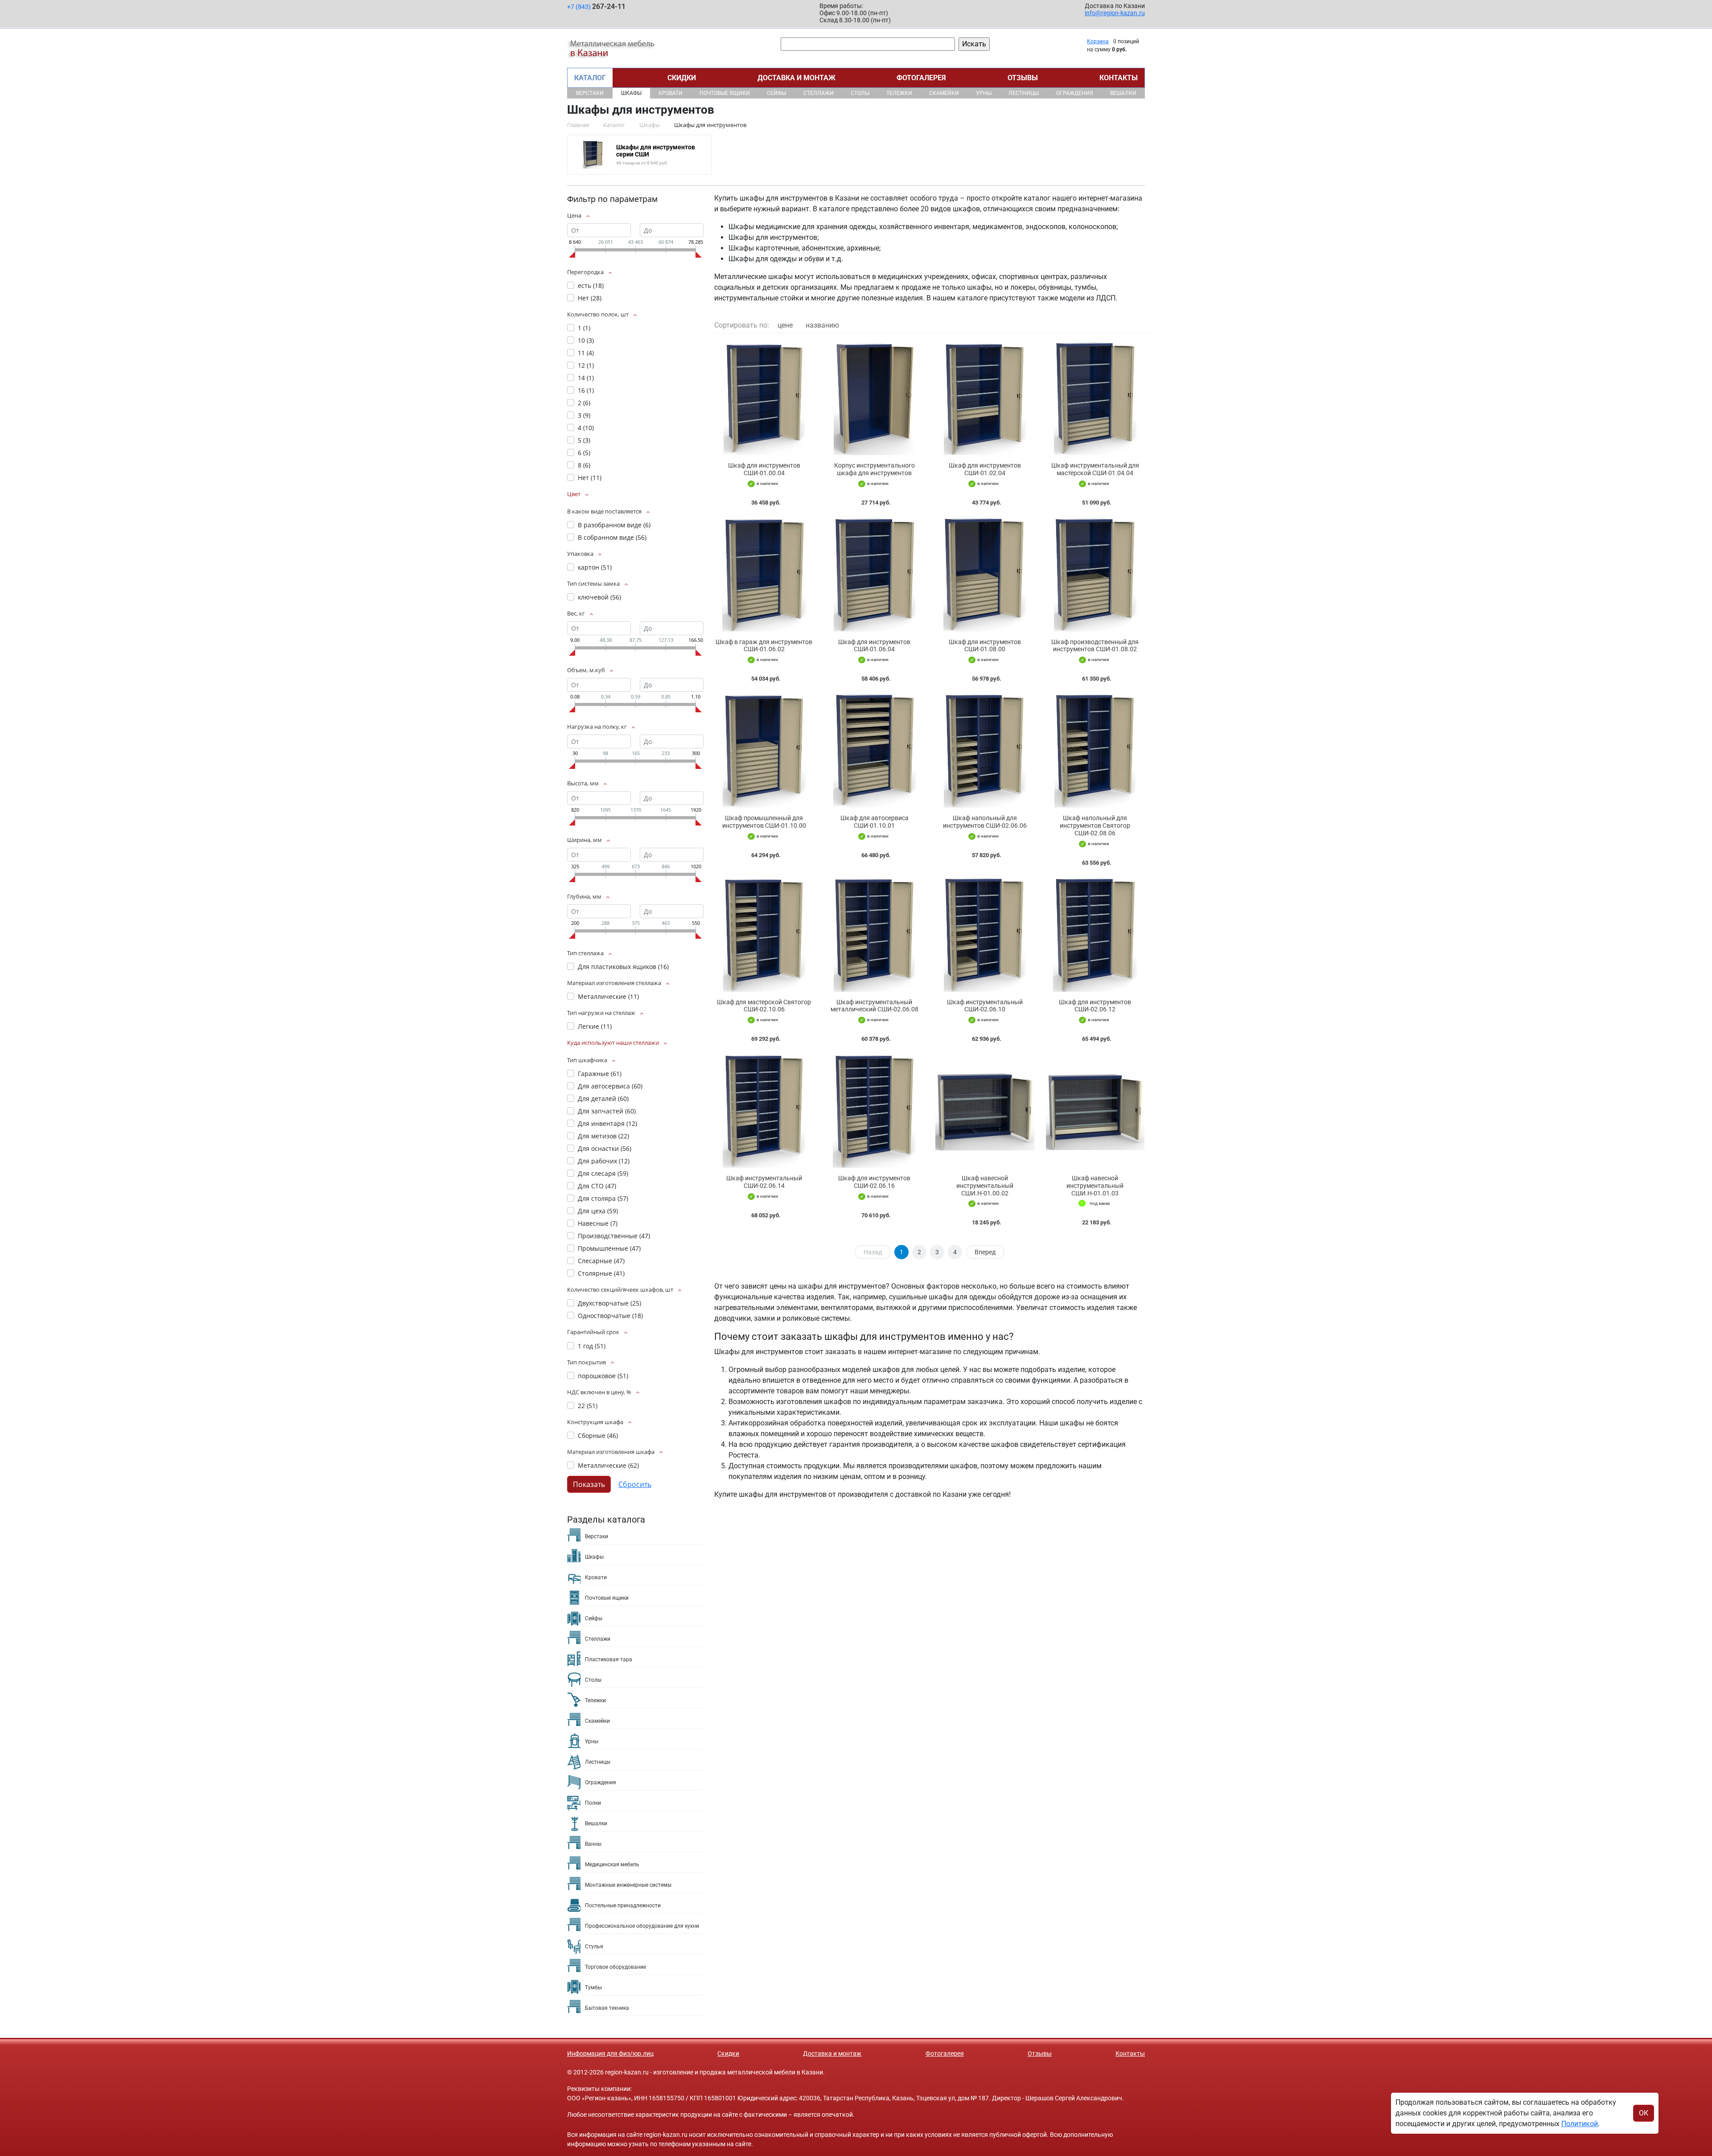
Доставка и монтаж (796, 78)
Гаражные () (600, 1074)
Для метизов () (603, 1136)
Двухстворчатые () (609, 1303)
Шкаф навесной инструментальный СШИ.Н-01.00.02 (985, 1186)
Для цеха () (598, 1211)
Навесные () (598, 1223)
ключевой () (599, 597)
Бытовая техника (607, 2008)
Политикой (1580, 2124)
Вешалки (1123, 93)
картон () (595, 567)
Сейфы (776, 93)
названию (822, 325)
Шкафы (631, 93)
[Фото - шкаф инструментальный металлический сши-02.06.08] (875, 934)
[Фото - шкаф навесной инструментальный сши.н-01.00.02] (985, 1111)
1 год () (592, 1346)
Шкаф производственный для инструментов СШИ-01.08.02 (1095, 646)
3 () (584, 415)
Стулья (594, 1947)
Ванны (593, 1844)
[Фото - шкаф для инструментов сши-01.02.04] (985, 398)
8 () (584, 465)
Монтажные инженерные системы (628, 1885)
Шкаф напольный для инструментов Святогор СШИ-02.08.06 (1095, 825)
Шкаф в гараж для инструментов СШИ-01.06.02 (764, 646)
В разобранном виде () (614, 525)
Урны (984, 93)
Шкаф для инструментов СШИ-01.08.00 (985, 646)
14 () (586, 378)
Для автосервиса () (610, 1086)
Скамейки (944, 93)
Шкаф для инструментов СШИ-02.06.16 (874, 1182)
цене (785, 325)
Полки (593, 1803)
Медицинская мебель (612, 1864)
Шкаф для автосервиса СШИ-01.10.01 (875, 822)
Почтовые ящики (725, 93)
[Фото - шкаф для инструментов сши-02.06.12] (1095, 934)
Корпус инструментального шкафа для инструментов (875, 469)
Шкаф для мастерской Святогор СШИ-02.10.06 (764, 1006)
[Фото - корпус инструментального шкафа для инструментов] (875, 398)
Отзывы (1023, 78)
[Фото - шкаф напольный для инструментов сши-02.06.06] (985, 750)
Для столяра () (603, 1198)
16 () (586, 390)
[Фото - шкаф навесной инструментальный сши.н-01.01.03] (1095, 1111)
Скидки (682, 78)
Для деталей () (603, 1099)
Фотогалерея (921, 78)
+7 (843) (596, 6)
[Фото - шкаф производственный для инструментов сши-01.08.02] (1095, 574)
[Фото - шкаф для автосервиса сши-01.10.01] (875, 750)
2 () (584, 403)
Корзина (1098, 41)
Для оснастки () (605, 1148)
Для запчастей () (607, 1111)
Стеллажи (819, 93)
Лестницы (1024, 93)
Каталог (590, 78)
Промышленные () (609, 1248)
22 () (588, 1406)
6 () (584, 453)
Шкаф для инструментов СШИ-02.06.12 (1095, 1006)
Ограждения (1075, 93)
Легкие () (595, 1026)
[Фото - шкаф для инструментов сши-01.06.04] (875, 574)
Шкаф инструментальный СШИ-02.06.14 (764, 1182)
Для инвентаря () (607, 1123)
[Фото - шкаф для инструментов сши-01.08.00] (985, 574)
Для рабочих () (604, 1161)
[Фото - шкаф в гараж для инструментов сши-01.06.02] (764, 574)
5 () (584, 440)
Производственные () (614, 1236)
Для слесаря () (603, 1173)
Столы (860, 93)
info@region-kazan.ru (1115, 13)
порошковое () (603, 1376)
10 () (586, 340)
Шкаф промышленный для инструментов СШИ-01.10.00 (764, 822)
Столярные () (601, 1273)
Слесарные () (601, 1261)
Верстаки (590, 93)
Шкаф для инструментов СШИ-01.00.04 (764, 469)
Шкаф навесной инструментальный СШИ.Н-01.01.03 (1095, 1186)
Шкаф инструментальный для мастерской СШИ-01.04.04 (1095, 469)
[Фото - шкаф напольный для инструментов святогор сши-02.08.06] (1095, 750)
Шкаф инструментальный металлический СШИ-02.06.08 (875, 1006)
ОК (1644, 2113)
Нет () (590, 298)
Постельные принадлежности (623, 1905)
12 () (586, 365)
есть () (591, 285)
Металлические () (608, 996)
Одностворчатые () (610, 1316)
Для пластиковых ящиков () (623, 967)
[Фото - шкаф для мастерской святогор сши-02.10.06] (764, 934)
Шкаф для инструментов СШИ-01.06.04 (874, 646)
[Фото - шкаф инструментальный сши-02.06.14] (764, 1111)
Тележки (899, 93)
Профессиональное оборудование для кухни (642, 1926)
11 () (586, 353)
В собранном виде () (612, 537)
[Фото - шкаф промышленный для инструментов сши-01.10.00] (764, 750)
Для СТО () (597, 1186)
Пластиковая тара (609, 1659)
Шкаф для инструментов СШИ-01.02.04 (985, 469)
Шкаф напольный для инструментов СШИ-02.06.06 (985, 822)
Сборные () (598, 1435)
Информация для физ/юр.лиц (610, 2053)
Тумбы (593, 1988)
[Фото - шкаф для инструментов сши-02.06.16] (875, 1111)
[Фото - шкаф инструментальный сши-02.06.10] (985, 934)
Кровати (671, 93)
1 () (584, 328)
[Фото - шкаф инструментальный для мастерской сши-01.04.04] (1095, 398)
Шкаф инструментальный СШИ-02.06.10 (985, 1006)
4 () (586, 428)
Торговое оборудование (615, 1967)
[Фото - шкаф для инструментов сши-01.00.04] (764, 398)
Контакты (1119, 78)
